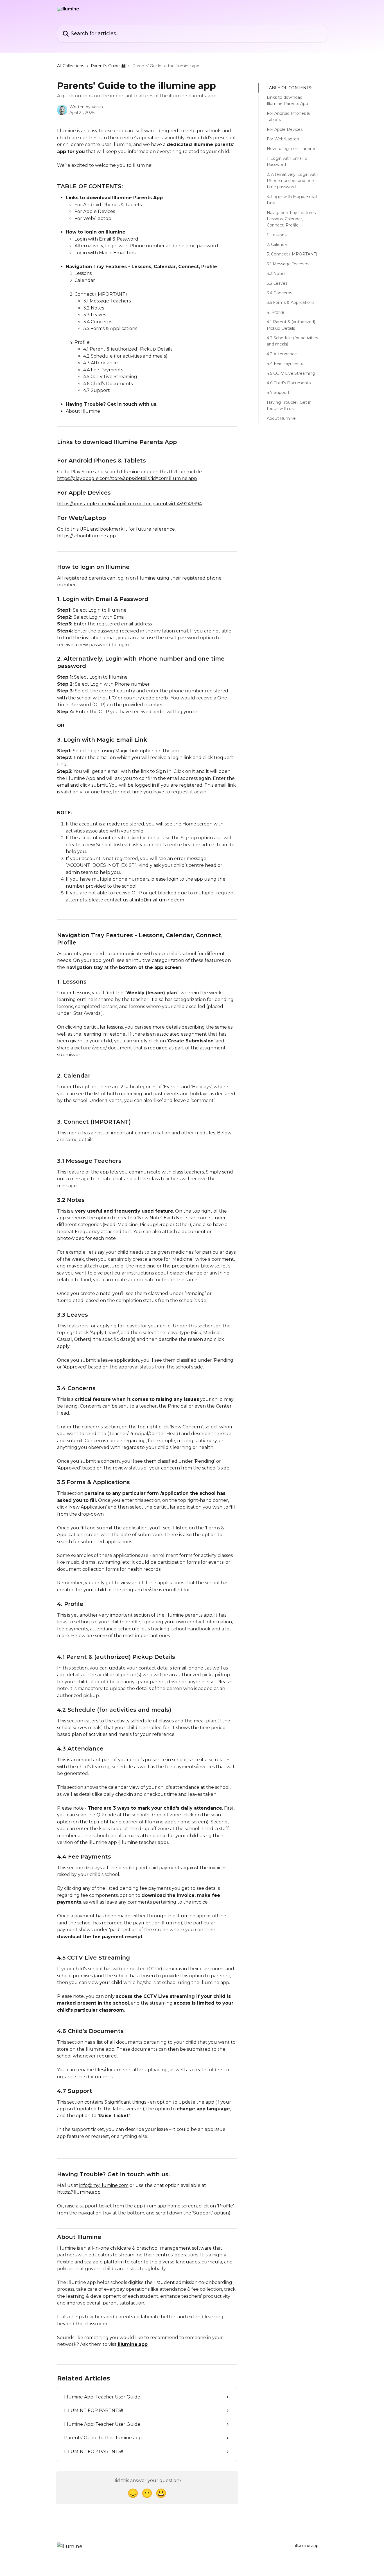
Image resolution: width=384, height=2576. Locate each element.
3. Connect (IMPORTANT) (292, 254)
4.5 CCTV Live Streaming (291, 373)
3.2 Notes (276, 273)
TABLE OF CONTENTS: (289, 88)
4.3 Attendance (282, 354)
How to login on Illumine (291, 149)
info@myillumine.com (160, 900)
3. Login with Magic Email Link (292, 200)
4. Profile (275, 312)
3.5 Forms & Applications (291, 303)
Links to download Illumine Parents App (287, 100)
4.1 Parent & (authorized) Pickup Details (291, 325)
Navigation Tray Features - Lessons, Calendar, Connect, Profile (292, 219)
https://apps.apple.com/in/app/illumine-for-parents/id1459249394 (129, 504)
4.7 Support (278, 392)
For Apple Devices (285, 129)
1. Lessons (277, 235)
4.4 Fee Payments (285, 363)
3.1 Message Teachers (288, 264)
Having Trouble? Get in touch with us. (289, 405)
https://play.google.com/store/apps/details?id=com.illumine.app (127, 478)
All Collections (71, 66)
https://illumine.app (79, 2192)
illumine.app (307, 2546)
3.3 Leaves (277, 283)
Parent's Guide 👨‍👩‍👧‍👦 (108, 66)
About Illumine (281, 418)
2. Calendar (277, 244)
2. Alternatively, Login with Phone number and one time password (292, 181)
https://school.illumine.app (86, 536)
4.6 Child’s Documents (289, 383)
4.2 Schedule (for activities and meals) (292, 341)
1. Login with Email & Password (287, 161)
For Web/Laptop (283, 139)
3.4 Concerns (279, 293)
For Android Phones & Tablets (288, 116)
